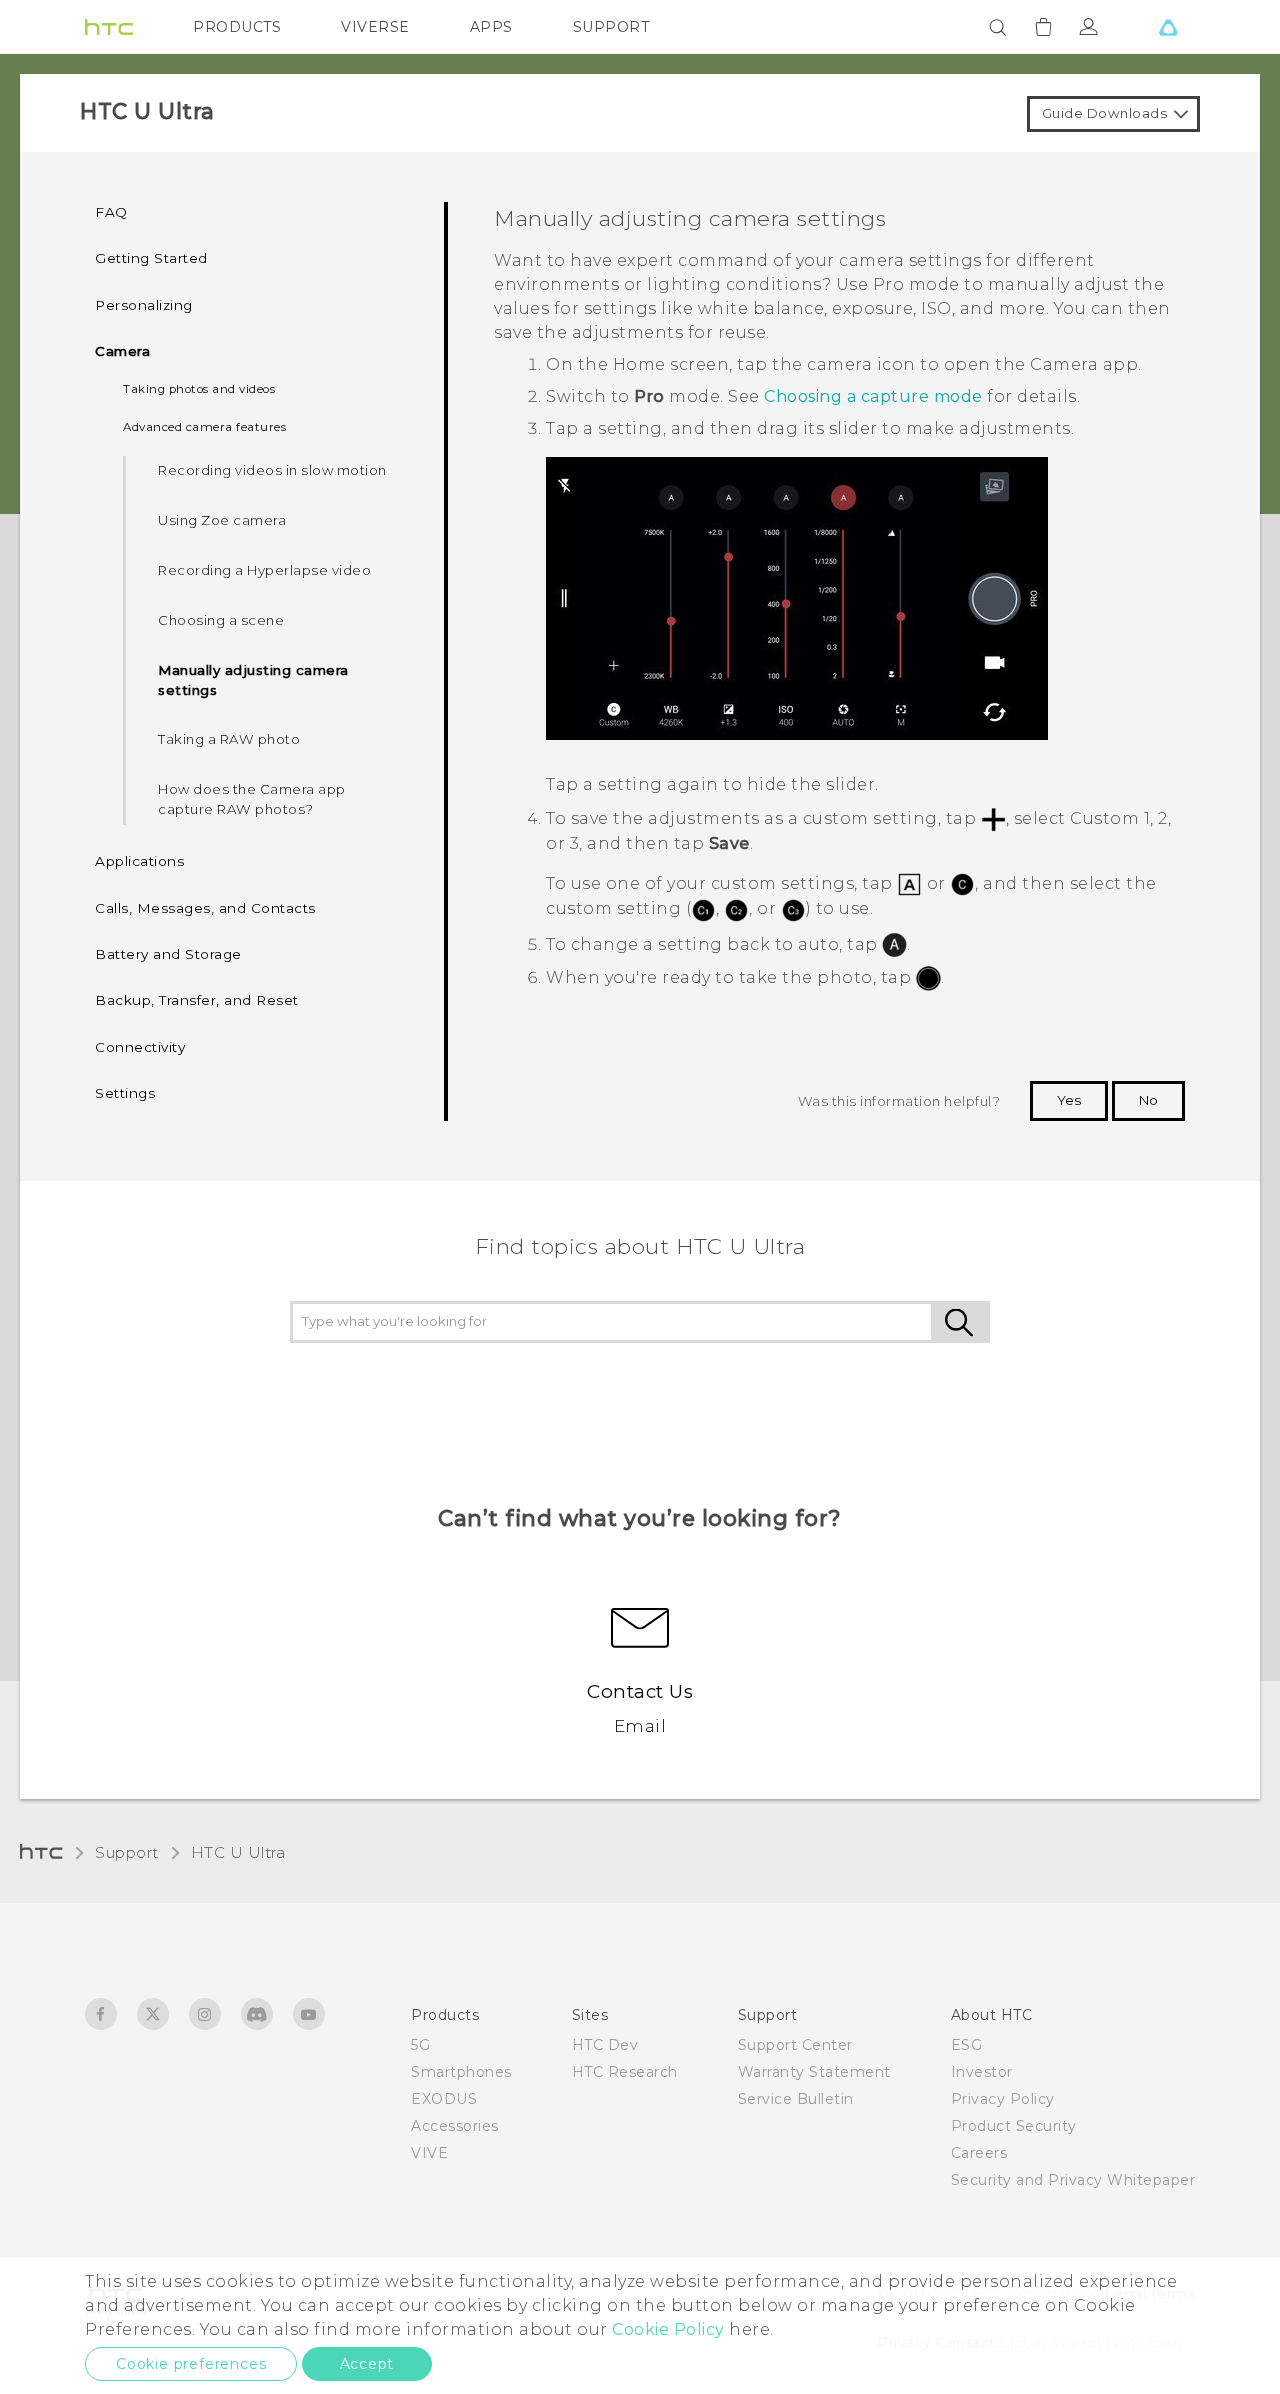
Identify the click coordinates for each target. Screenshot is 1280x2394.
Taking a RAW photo (229, 739)
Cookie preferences (191, 2364)
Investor (982, 2072)
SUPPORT (611, 27)
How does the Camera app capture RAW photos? (252, 799)
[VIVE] (1168, 27)
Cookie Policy (668, 2329)
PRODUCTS (237, 27)
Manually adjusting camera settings (253, 680)
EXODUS (444, 2099)
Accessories (455, 2126)
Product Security (1014, 2126)
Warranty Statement (814, 2072)
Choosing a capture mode (873, 396)
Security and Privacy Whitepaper (1073, 2180)
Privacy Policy (1003, 2099)
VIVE (429, 2153)
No (1148, 1100)
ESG (967, 2045)
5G (420, 2045)
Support (127, 1852)
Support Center (795, 2045)
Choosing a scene (221, 620)
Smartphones (461, 2072)
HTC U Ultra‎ (238, 1852)
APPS (491, 27)
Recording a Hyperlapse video (264, 570)
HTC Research (625, 2072)
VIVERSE (375, 27)
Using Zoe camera (222, 520)
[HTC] (109, 27)
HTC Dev (605, 2045)
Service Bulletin (796, 2099)
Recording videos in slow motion (272, 470)
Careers (979, 2153)
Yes (1069, 1100)
